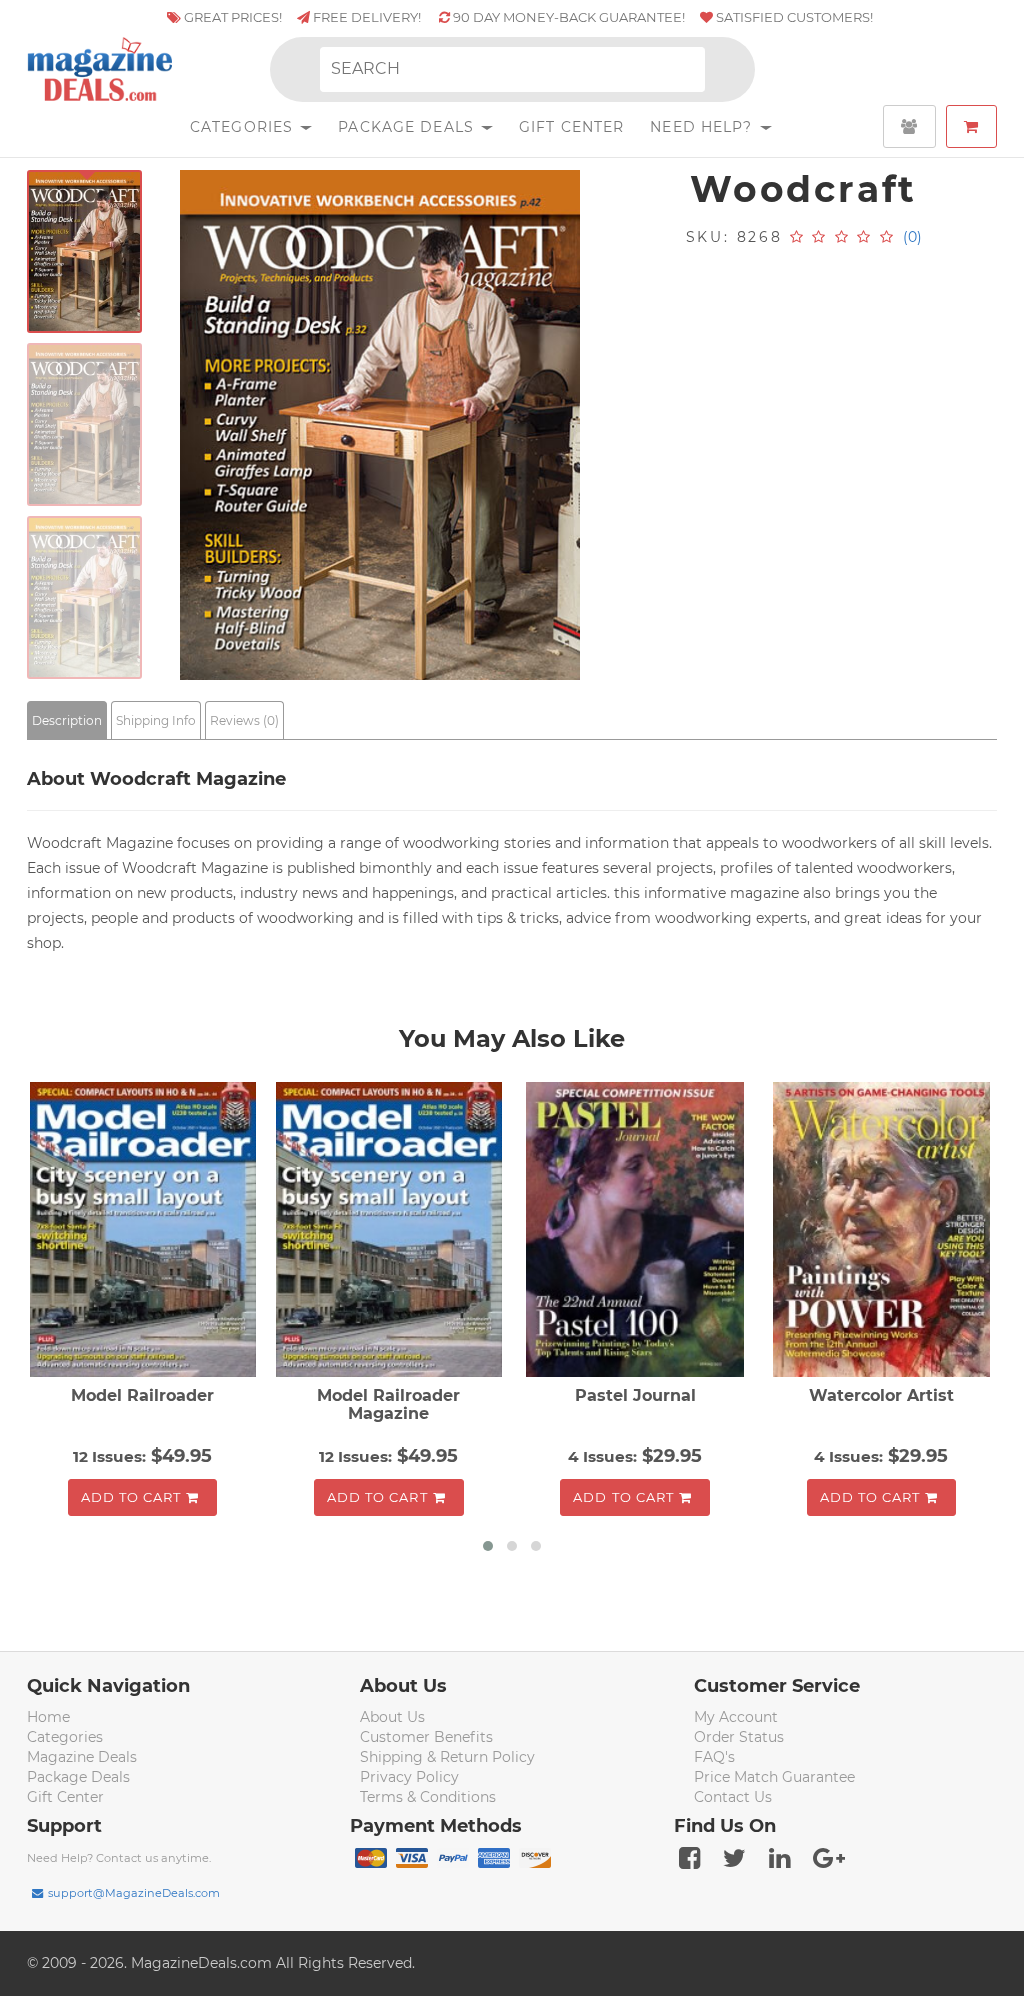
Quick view (145, 1232)
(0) (912, 237)
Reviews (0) (244, 720)
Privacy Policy (409, 1777)
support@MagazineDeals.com (134, 1893)
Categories (244, 127)
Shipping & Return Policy (447, 1757)
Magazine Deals (82, 1757)
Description (67, 720)
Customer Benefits (426, 1737)
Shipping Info (156, 720)
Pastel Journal (635, 1395)
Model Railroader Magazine (388, 1404)
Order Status (739, 1737)
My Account (736, 1717)
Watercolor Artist (881, 1395)
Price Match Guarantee (774, 1777)
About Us (392, 1717)
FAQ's (714, 1757)
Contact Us (733, 1797)
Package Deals (408, 127)
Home (48, 1717)
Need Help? (703, 127)
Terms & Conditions (428, 1797)
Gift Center (571, 127)
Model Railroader (142, 1395)
